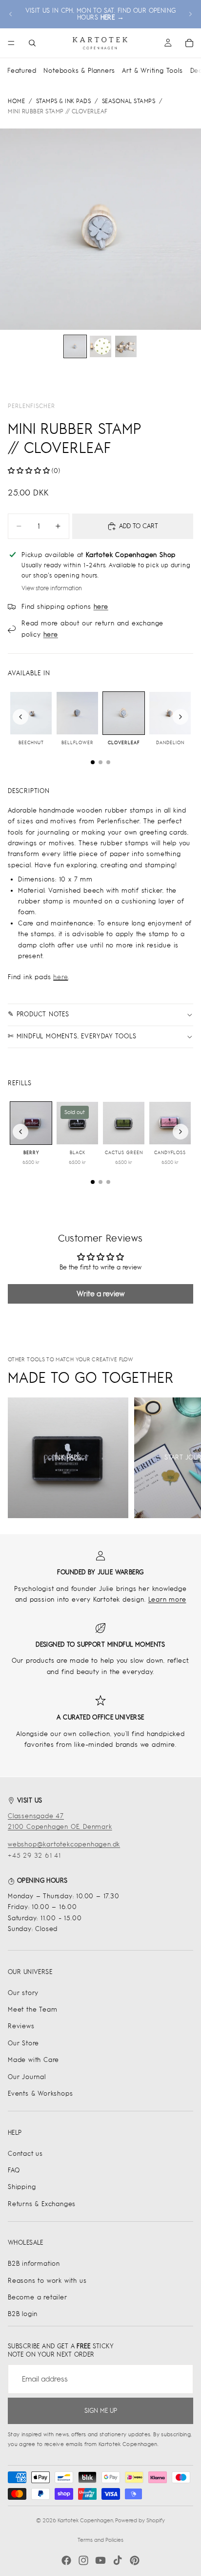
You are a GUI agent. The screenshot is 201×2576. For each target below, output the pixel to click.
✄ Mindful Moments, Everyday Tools (72, 1036)
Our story (23, 1993)
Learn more (167, 1599)
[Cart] (189, 43)
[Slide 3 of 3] (126, 346)
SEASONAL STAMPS (129, 101)
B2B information (34, 2264)
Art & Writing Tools (152, 71)
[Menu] (11, 43)
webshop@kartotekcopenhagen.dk (64, 1844)
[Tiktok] (118, 2560)
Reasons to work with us (47, 2281)
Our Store (23, 2043)
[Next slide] (190, 14)
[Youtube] (100, 2560)
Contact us (25, 2154)
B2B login (23, 2314)
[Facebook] (66, 2560)
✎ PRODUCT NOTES (39, 1014)
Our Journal (27, 2077)
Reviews (21, 2026)
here (60, 977)
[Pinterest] (135, 2560)
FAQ (14, 2170)
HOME (16, 101)
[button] (29, 471)
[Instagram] (83, 2560)
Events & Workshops (40, 2093)
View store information (52, 588)
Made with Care (33, 2060)
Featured (22, 71)
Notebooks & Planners (79, 71)
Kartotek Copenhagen (85, 2520)
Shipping (22, 2187)
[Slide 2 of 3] (100, 346)
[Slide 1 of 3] (75, 346)
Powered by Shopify (140, 2520)
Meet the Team (32, 2009)
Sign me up (101, 2411)
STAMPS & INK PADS (64, 101)
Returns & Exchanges (42, 2204)
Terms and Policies (100, 2540)
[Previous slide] (11, 14)
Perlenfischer (31, 406)
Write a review (100, 1294)
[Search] (32, 43)
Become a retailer (38, 2297)
